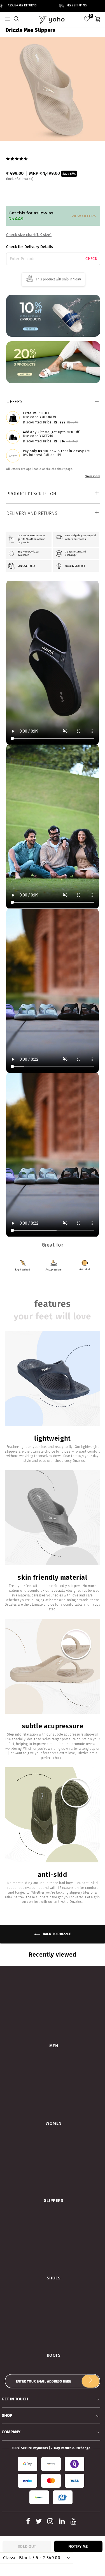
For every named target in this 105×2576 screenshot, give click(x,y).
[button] (17, 158)
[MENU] (8, 20)
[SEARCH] (17, 20)
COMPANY (11, 2432)
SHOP (7, 2415)
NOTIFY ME (78, 2547)
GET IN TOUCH (15, 2399)
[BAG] (97, 20)
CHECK (91, 259)
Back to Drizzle (57, 1934)
